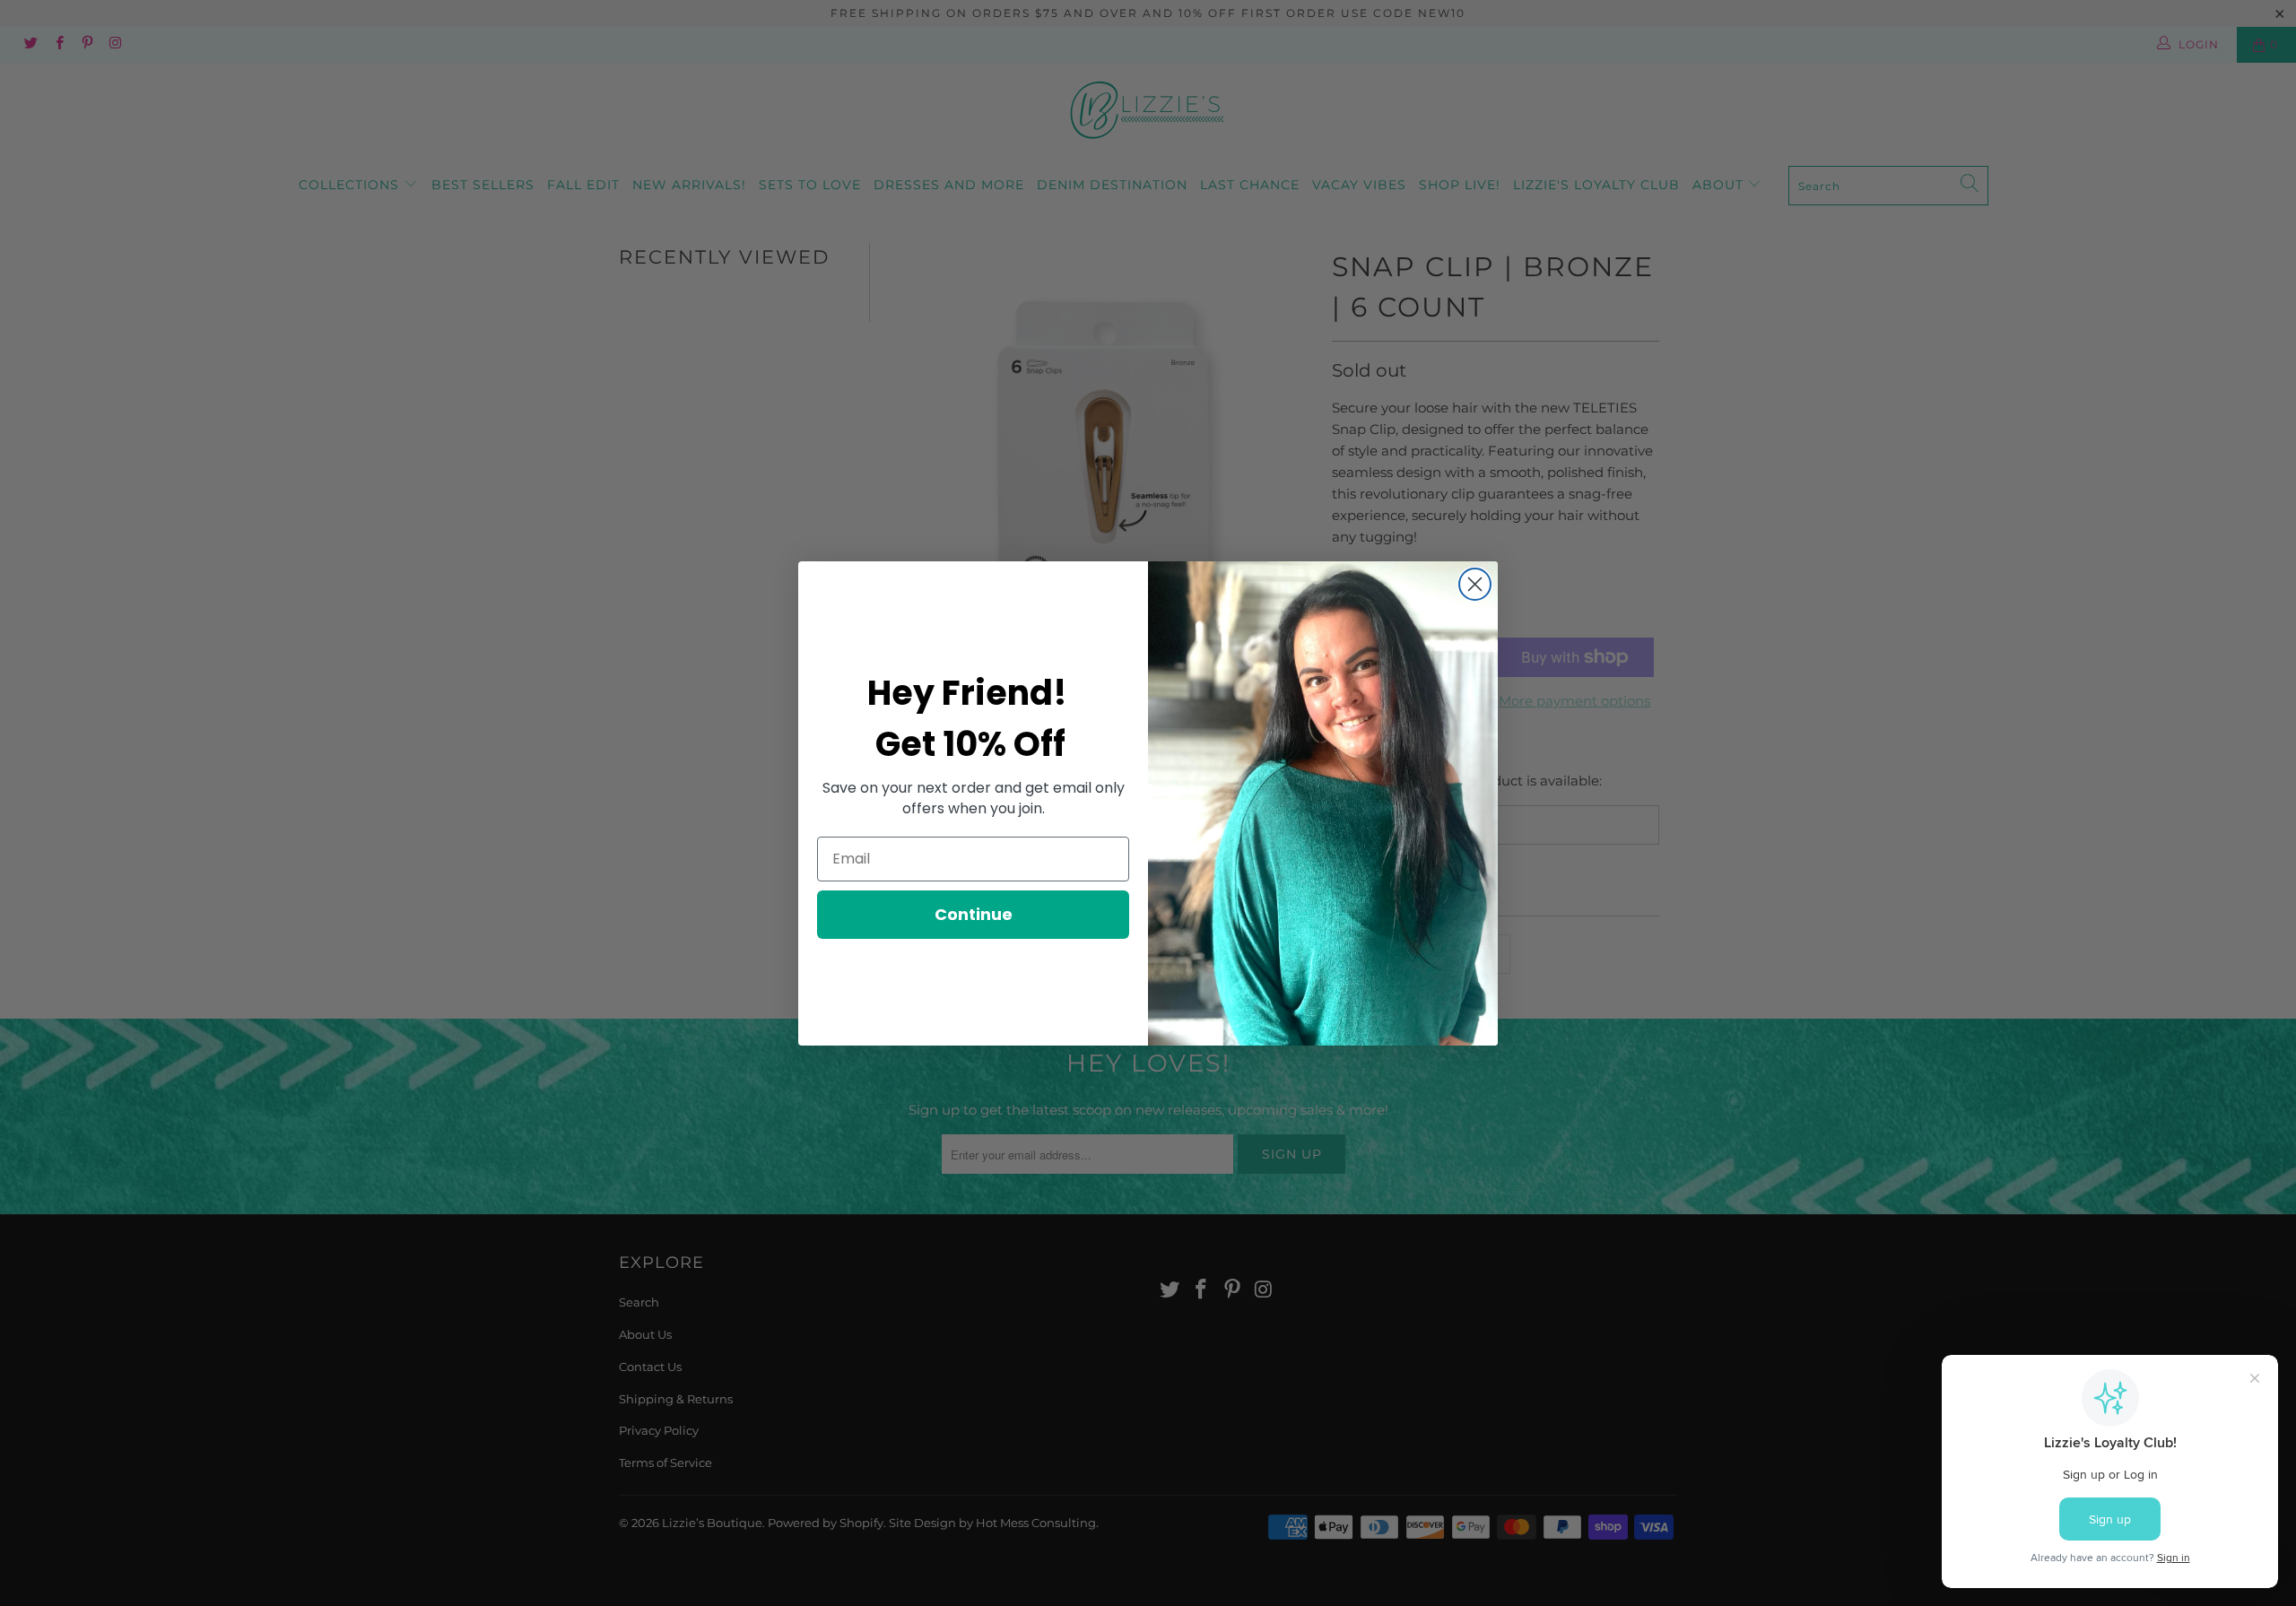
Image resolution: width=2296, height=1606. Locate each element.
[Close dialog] (1475, 584)
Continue (974, 914)
